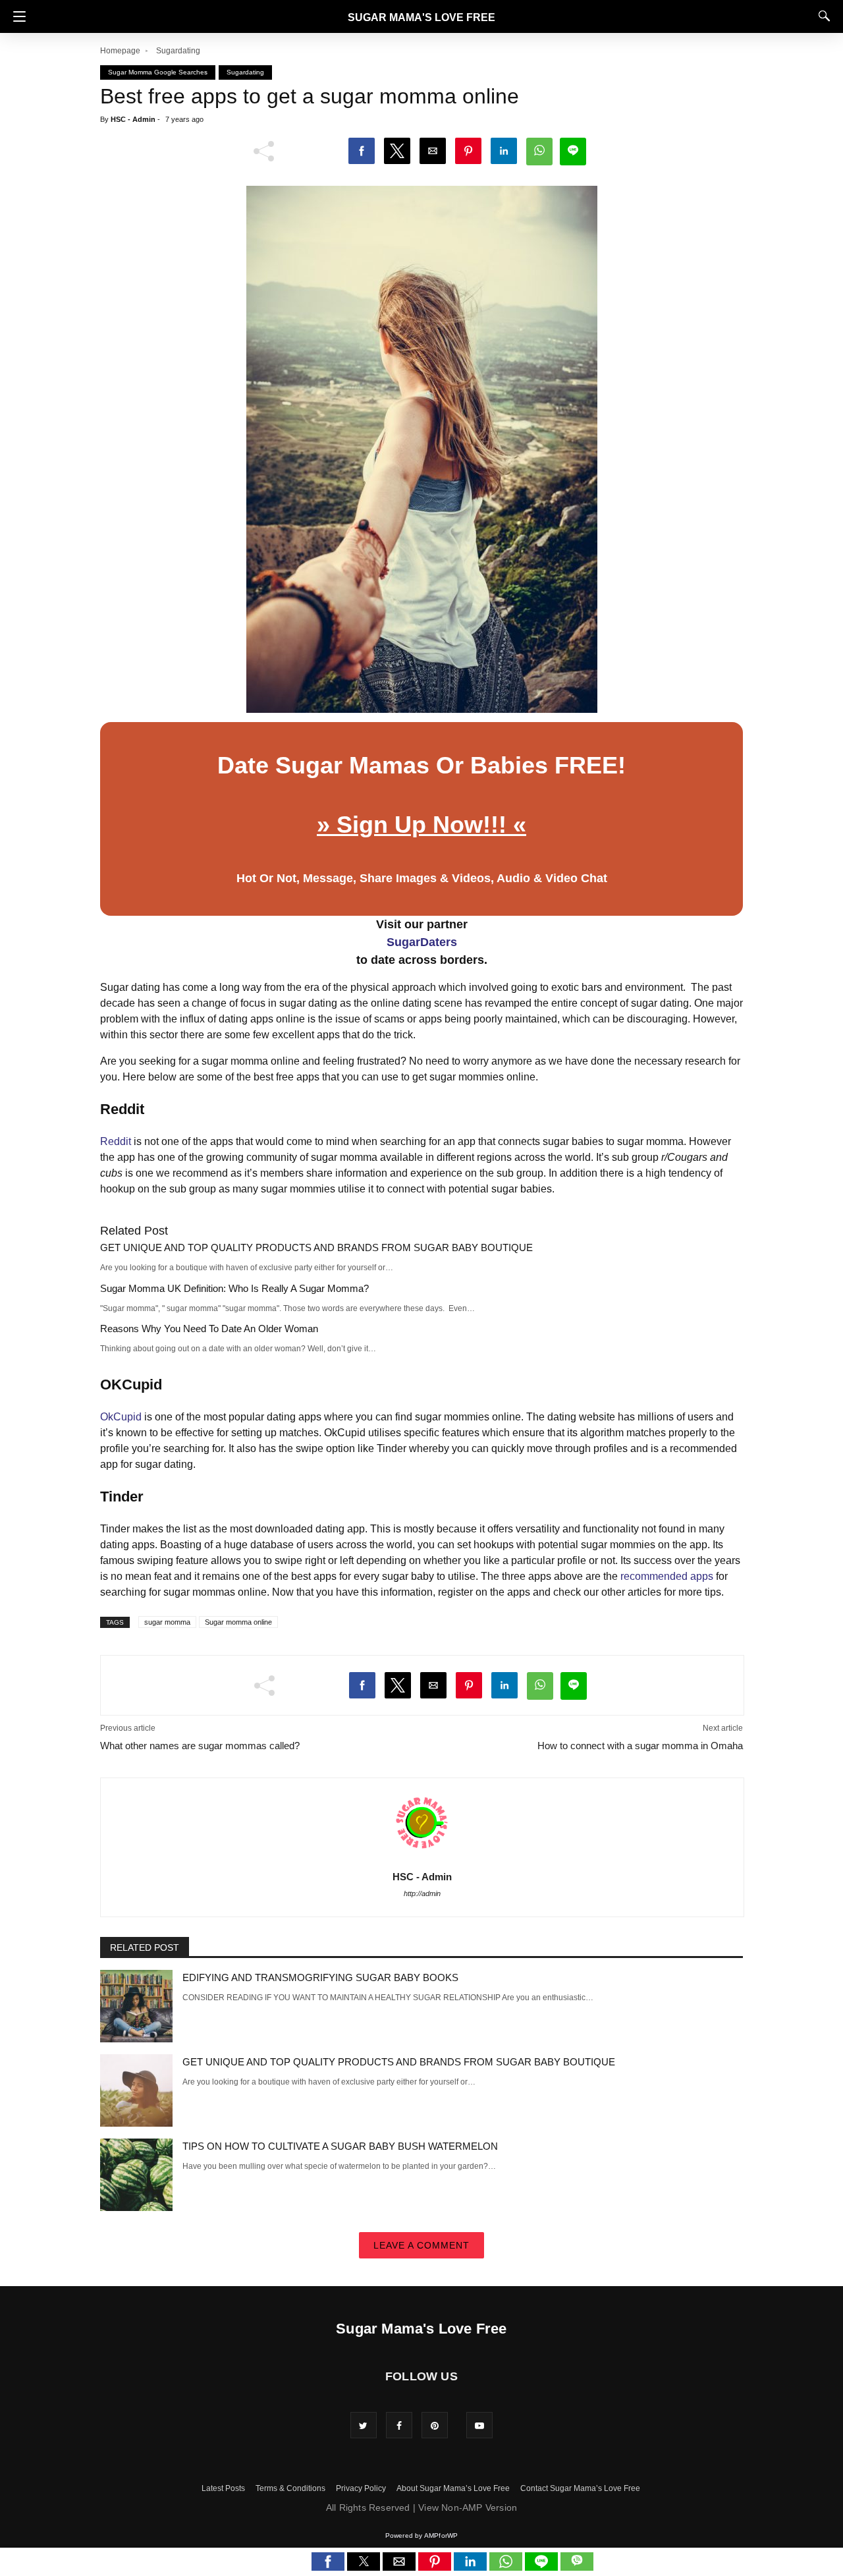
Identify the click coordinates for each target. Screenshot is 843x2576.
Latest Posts (223, 2488)
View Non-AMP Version (468, 2507)
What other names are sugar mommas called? (200, 1746)
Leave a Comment (421, 2245)
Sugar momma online (238, 1622)
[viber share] (577, 2567)
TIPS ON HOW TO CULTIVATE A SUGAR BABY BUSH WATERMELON (340, 2146)
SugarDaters (422, 942)
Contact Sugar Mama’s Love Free (580, 2488)
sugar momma (167, 1622)
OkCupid (121, 1417)
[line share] (543, 2567)
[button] (16, 16)
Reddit (116, 1141)
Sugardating (178, 51)
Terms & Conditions (290, 2488)
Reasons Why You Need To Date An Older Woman (209, 1329)
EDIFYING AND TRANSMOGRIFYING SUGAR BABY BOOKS (320, 1977)
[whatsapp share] (507, 2567)
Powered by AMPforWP (422, 2535)
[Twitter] (364, 2425)
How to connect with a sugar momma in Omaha (640, 1746)
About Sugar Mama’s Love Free (453, 2488)
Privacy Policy (361, 2488)
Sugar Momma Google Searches (158, 72)
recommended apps (667, 1576)
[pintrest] (435, 2425)
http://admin (422, 1893)
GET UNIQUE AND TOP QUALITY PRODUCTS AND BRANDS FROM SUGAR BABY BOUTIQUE (316, 1247)
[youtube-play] (479, 2425)
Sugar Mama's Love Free (421, 17)
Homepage (120, 51)
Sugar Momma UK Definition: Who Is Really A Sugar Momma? (234, 1288)
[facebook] (399, 2425)
